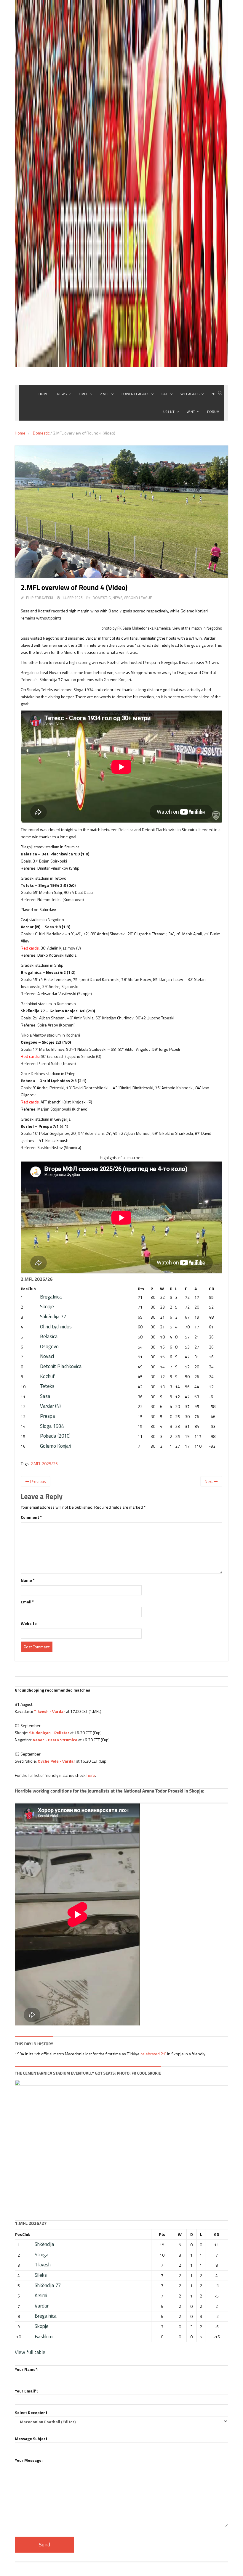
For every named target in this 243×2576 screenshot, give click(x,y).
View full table (30, 2352)
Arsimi (41, 2295)
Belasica (49, 1336)
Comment (31, 1517)
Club (32, 1289)
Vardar (42, 2306)
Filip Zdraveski (40, 598)
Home (20, 433)
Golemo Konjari (56, 1446)
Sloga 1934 (52, 1426)
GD (212, 1289)
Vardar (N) (50, 1406)
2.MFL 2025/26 (44, 1464)
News (117, 598)
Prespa (48, 1416)
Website (29, 1623)
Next (209, 1481)
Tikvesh (43, 2265)
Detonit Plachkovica (61, 1366)
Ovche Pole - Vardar (56, 1761)
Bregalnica (51, 1297)
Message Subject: (32, 2439)
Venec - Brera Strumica (55, 1740)
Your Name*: (27, 2369)
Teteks (47, 1386)
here (91, 1775)
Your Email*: (26, 2391)
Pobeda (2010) (55, 1436)
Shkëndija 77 (53, 1317)
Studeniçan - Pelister (49, 1733)
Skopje (47, 1306)
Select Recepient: (32, 2412)
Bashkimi (44, 2337)
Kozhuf (47, 1376)
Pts (141, 1289)
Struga (42, 2255)
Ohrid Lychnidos (56, 1327)
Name (28, 1580)
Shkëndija (44, 2244)
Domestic (41, 433)
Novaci (47, 1356)
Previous (38, 1481)
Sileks (41, 2275)
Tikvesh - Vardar (49, 1711)
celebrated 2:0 (153, 2054)
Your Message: (29, 2460)
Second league (138, 598)
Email (27, 1602)
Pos (24, 1289)
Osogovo (49, 1346)
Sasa (45, 1396)
